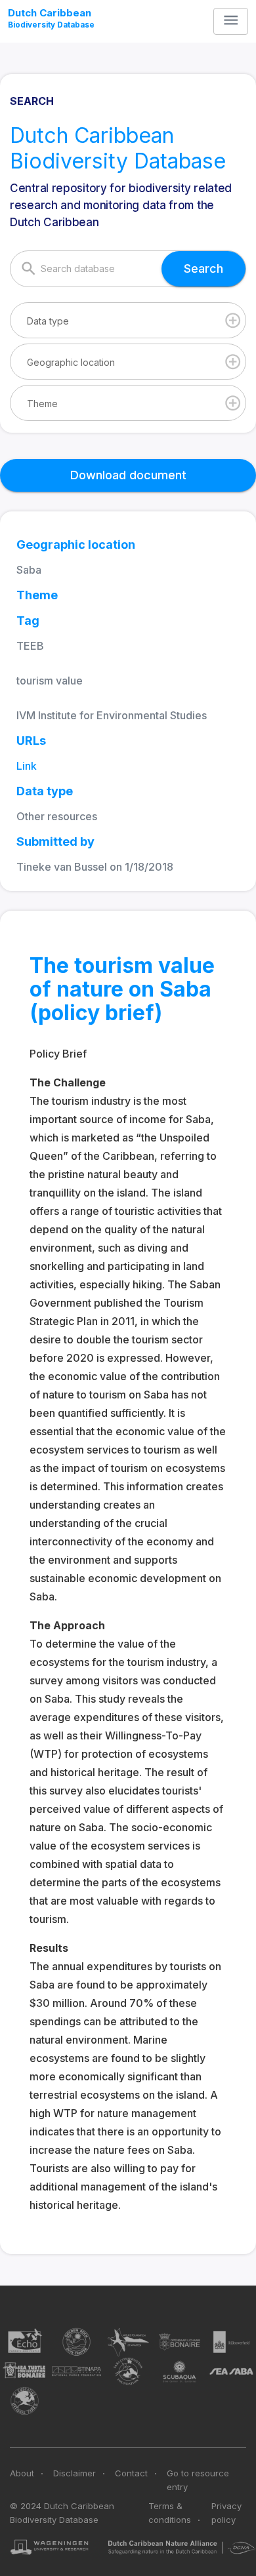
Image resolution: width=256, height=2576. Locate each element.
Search (203, 268)
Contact (131, 2473)
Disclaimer (75, 2473)
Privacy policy (226, 2513)
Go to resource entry (198, 2480)
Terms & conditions (170, 2513)
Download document (128, 475)
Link (27, 766)
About (22, 2473)
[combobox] (128, 320)
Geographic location (71, 362)
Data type (48, 321)
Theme (42, 404)
